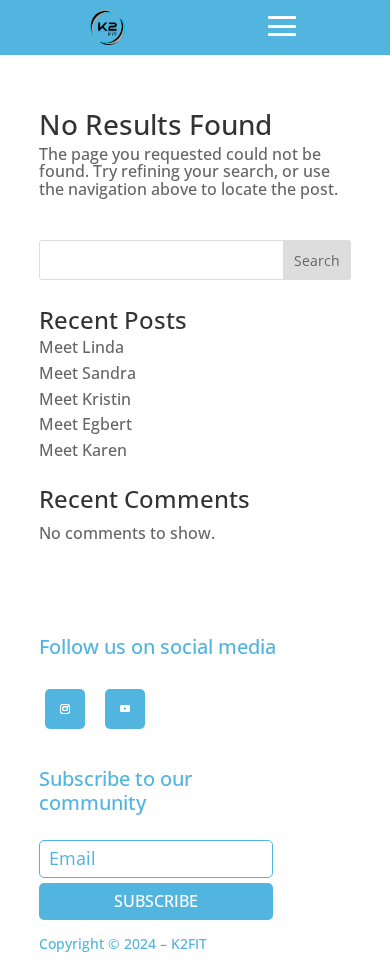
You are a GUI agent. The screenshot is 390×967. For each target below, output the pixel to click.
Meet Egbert (85, 424)
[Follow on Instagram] (65, 709)
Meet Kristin (85, 399)
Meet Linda (81, 347)
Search (317, 260)
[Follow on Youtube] (125, 709)
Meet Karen (83, 450)
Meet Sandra (87, 373)
